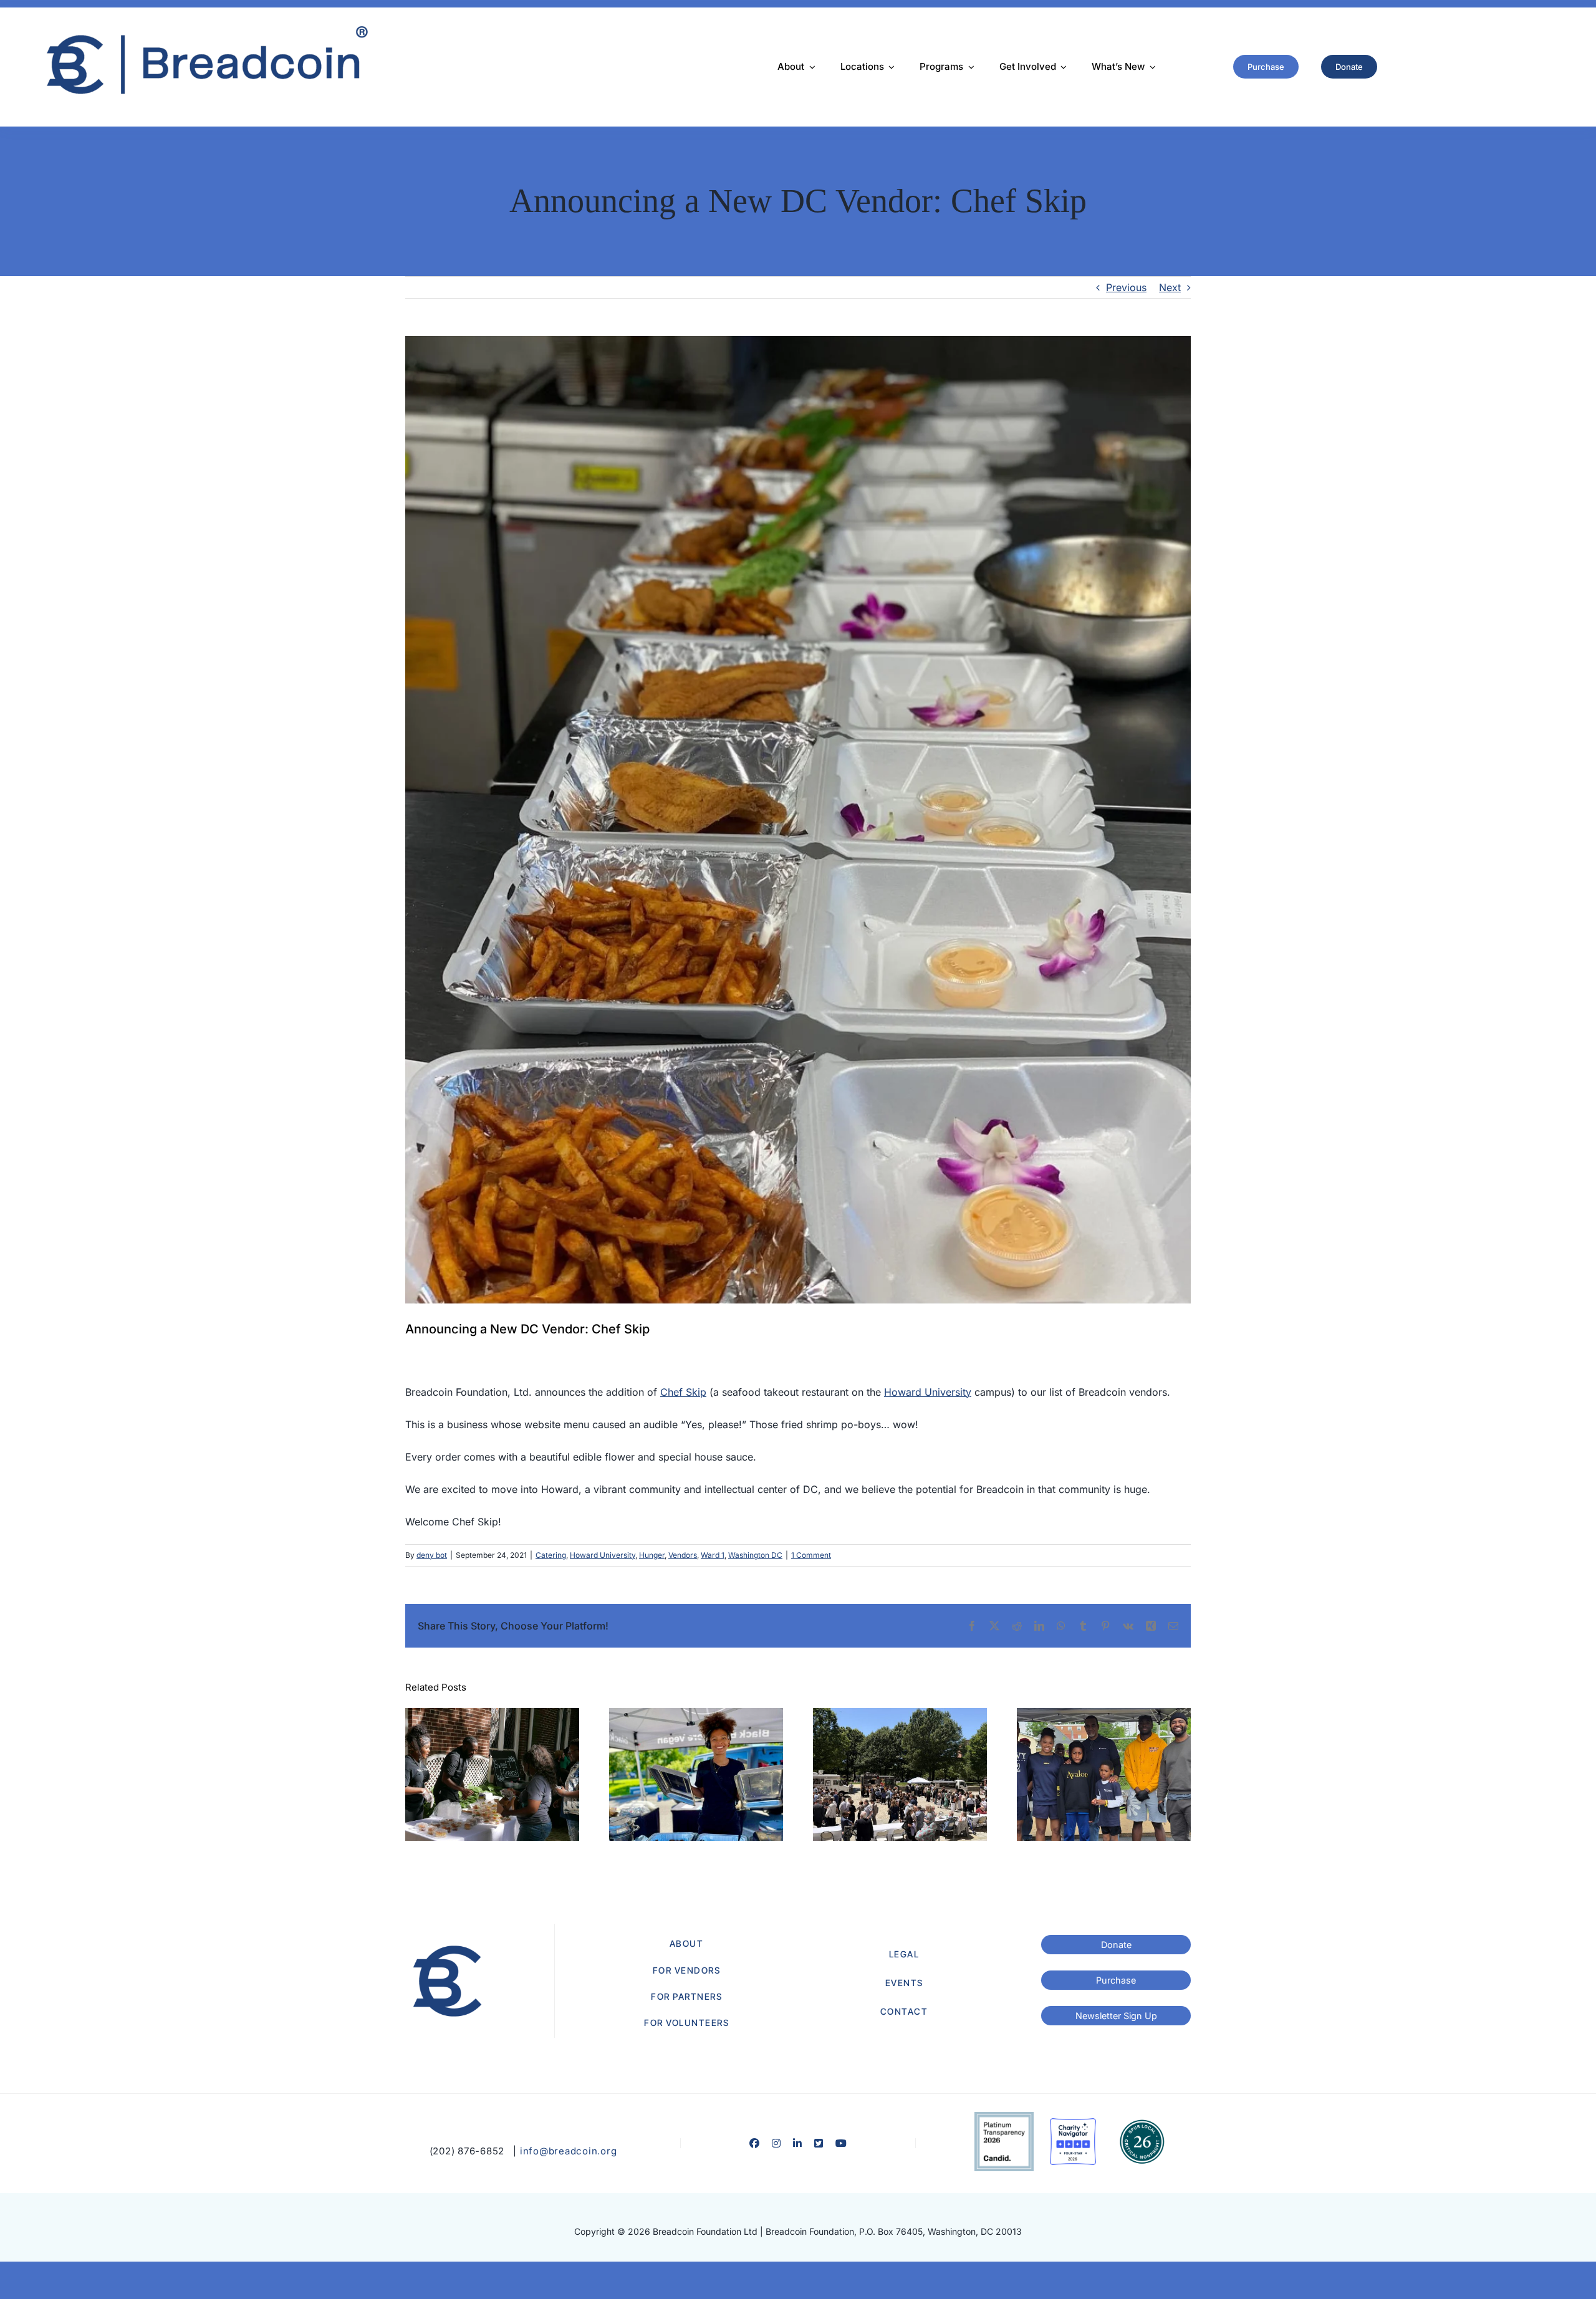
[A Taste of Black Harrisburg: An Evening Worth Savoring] (492, 1775)
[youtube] (841, 2143)
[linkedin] (797, 2143)
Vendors (683, 1555)
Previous (1126, 287)
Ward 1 (713, 1555)
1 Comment (811, 1555)
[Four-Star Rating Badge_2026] (1073, 2123)
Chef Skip (683, 1392)
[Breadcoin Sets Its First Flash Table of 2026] (1104, 1775)
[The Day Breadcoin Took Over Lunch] (900, 1775)
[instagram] (776, 2143)
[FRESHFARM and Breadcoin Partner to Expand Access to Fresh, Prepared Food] (696, 1775)
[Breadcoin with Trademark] (204, 29)
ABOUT (687, 1943)
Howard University (928, 1392)
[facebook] (754, 2143)
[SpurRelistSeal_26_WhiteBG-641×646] (1142, 2123)
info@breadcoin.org (569, 2151)
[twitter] (819, 2143)
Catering (551, 1555)
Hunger (652, 1555)
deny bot (432, 1555)
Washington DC (755, 1555)
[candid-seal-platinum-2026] (1004, 2117)
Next (1170, 287)
